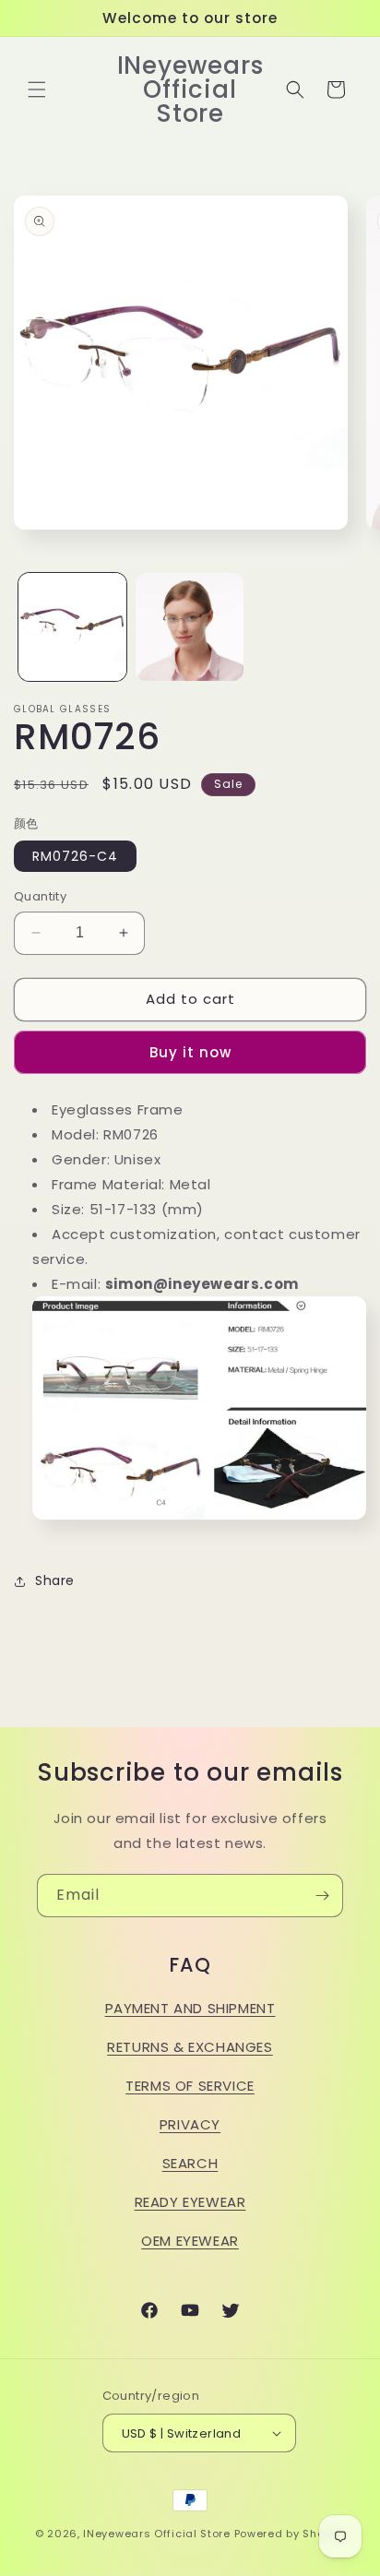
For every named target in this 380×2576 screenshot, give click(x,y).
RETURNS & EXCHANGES (190, 2047)
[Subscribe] (322, 1896)
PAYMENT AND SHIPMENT (190, 2008)
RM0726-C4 (75, 856)
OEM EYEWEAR (190, 2241)
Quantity (40, 896)
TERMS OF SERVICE (190, 2086)
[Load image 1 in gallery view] (72, 627)
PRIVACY (190, 2124)
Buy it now (190, 1052)
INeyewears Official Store (157, 2534)
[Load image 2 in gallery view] (190, 627)
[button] (37, 89)
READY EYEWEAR (190, 2202)
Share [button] (55, 1580)
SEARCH (190, 2163)
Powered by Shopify (290, 2534)
